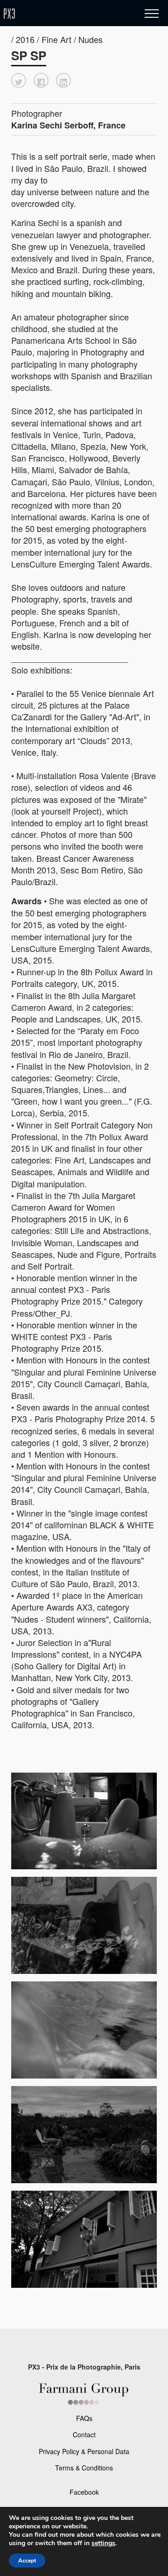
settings (103, 2543)
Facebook (84, 2492)
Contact (84, 2434)
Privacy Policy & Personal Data (84, 2451)
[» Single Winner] (64, 14)
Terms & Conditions (84, 2468)
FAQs (84, 2418)
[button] (19, 80)
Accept (27, 2561)
